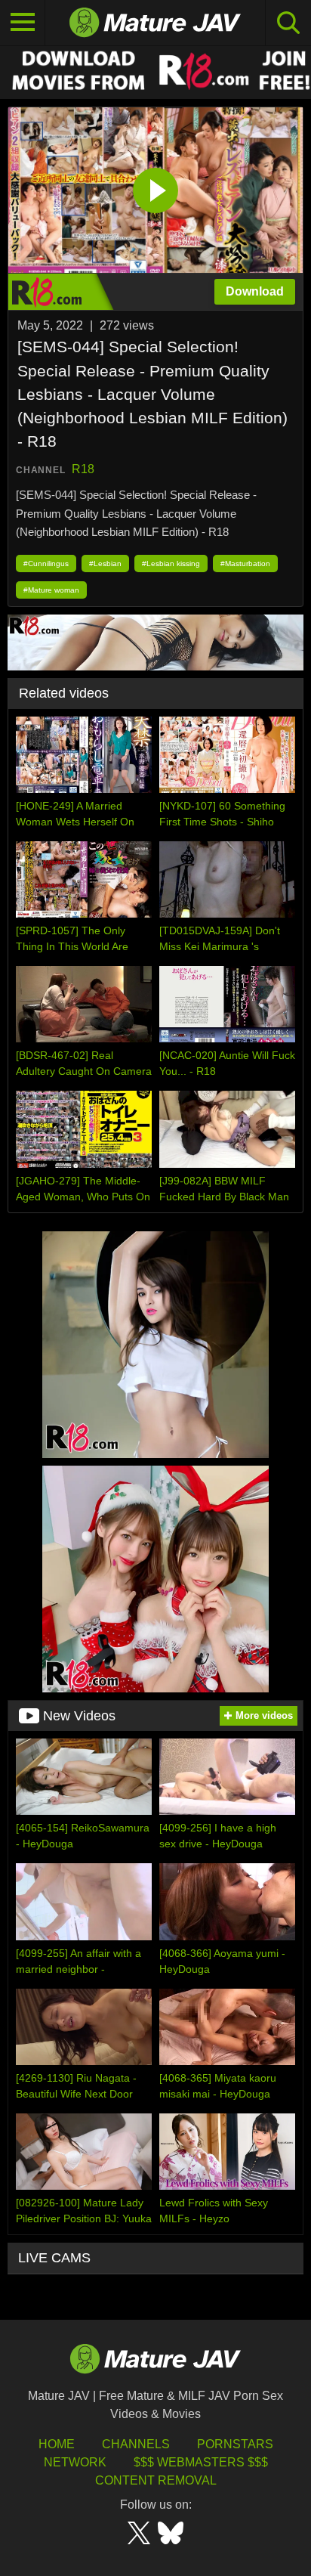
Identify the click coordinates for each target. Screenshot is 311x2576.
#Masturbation (245, 563)
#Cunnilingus (46, 563)
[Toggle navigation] (23, 23)
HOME (57, 2444)
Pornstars (235, 2444)
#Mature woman (51, 590)
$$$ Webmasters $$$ (201, 2462)
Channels (136, 2444)
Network (75, 2462)
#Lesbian (105, 563)
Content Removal (156, 2480)
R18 (83, 469)
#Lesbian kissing (171, 563)
